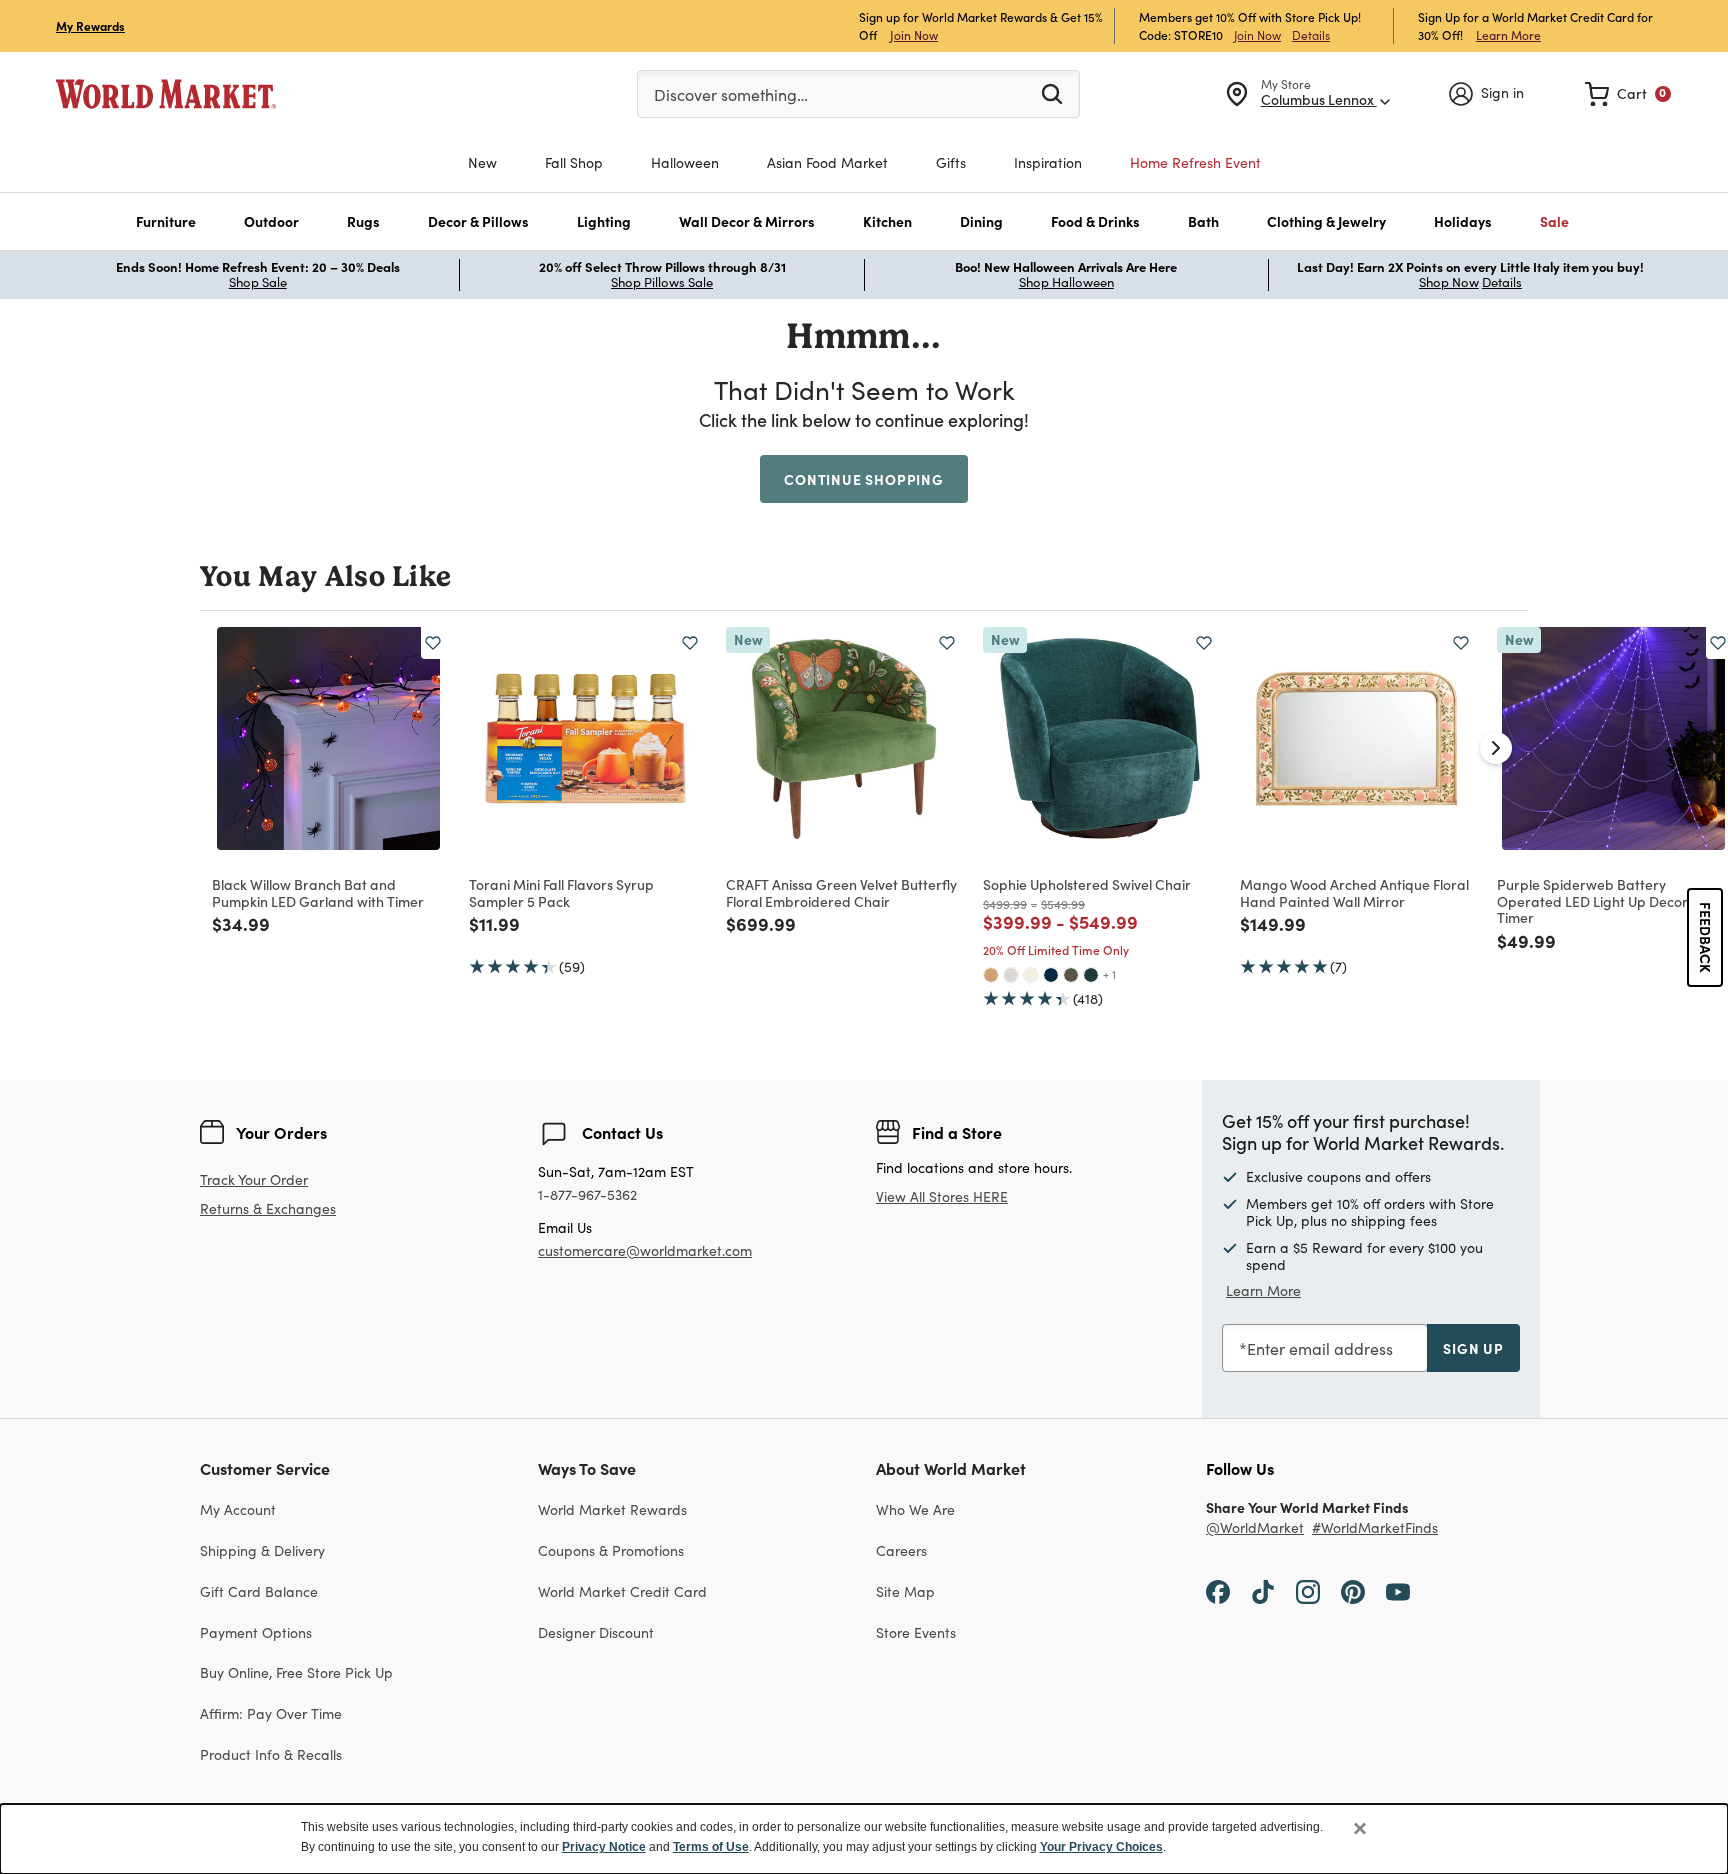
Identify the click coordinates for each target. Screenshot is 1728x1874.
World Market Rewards (612, 1509)
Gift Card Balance (259, 1591)
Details (1311, 35)
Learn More (1508, 34)
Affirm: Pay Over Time (271, 1713)
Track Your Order (254, 1179)
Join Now (914, 34)
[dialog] (864, 1839)
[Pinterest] (1353, 1591)
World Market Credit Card (622, 1591)
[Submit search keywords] (1052, 93)
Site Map (905, 1591)
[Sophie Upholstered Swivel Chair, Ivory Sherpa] (1031, 975)
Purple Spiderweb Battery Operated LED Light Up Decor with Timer (1607, 901)
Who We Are (915, 1509)
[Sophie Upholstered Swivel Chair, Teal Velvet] (1091, 975)
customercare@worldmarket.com (645, 1250)
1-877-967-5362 (587, 1195)
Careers (901, 1550)
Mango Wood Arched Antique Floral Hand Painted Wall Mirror (1354, 892)
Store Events (916, 1632)
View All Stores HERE (942, 1196)
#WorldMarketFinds (1375, 1528)
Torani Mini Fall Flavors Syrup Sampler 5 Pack (561, 892)
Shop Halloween (1066, 282)
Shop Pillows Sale (662, 282)
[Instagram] (1308, 1591)
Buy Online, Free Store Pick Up (296, 1672)
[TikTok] (1263, 1591)
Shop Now (1449, 282)
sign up (1473, 1348)
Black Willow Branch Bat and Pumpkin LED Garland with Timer (318, 892)
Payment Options (256, 1632)
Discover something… (731, 94)
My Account (238, 1509)
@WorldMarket (1255, 1528)
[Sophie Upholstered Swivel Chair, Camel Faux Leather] (991, 975)
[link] (1628, 94)
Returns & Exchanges (268, 1209)
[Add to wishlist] (433, 643)
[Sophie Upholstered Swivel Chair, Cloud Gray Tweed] (1011, 975)
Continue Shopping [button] (864, 479)
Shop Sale (258, 282)
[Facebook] (1218, 1591)
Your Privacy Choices (1101, 1847)
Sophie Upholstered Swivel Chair (1087, 884)
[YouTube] (1398, 1591)
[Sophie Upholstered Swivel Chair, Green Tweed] (1071, 975)
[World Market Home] (166, 94)
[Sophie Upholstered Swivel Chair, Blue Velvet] (1051, 975)
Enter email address (1320, 1348)
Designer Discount (596, 1632)
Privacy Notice (604, 1847)
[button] (166, 221)
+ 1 (1109, 974)
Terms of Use (711, 1847)
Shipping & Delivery (262, 1550)
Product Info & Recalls (271, 1754)
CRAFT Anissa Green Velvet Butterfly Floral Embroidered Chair (841, 892)
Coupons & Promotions (611, 1550)
